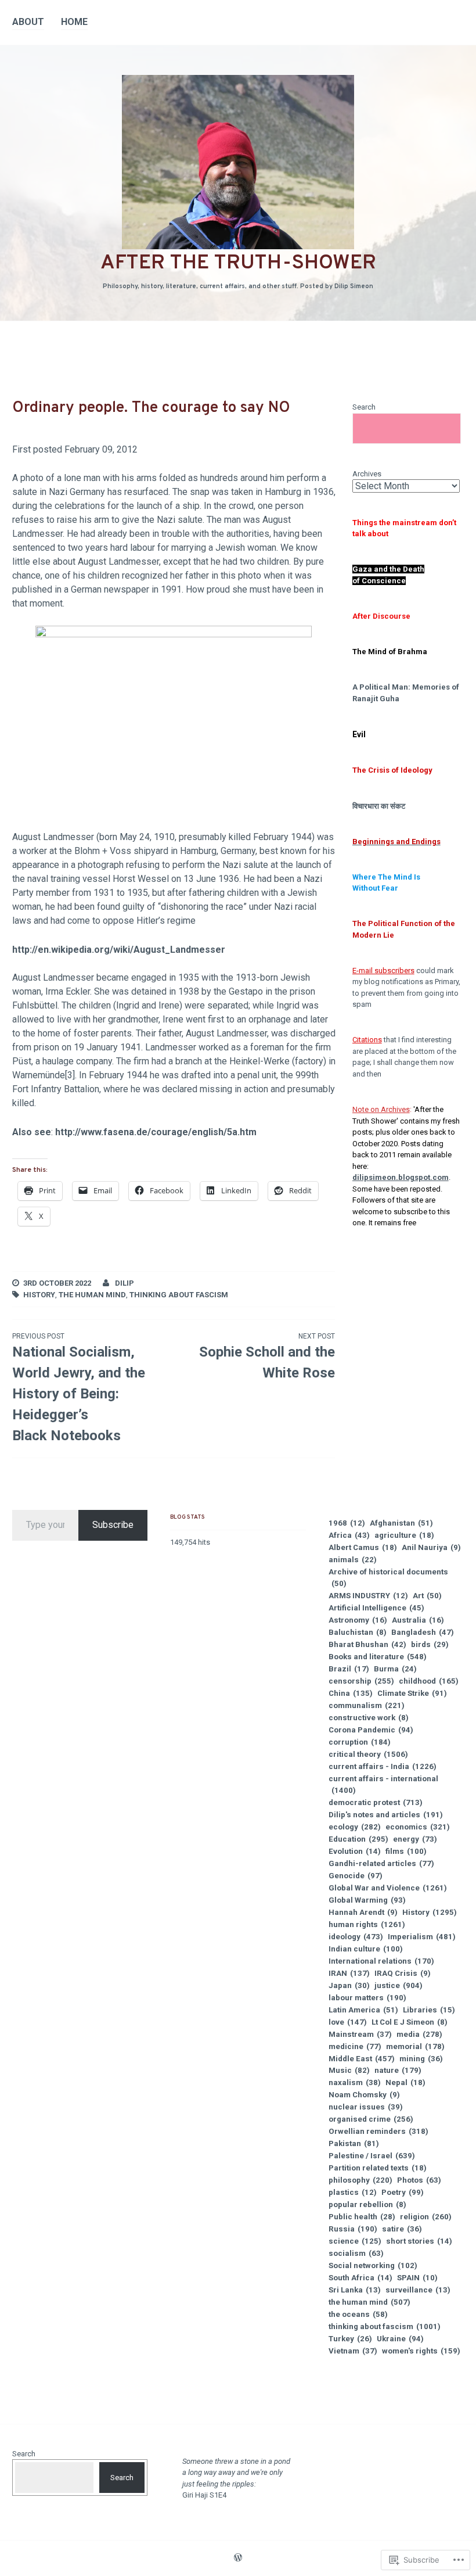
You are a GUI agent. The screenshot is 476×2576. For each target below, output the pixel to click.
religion (426, 2217)
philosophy (360, 2180)
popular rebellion (367, 2204)
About (28, 22)
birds (430, 1644)
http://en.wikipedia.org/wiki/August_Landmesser (119, 950)
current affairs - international (383, 1784)
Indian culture (366, 1949)
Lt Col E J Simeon (410, 2022)
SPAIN (417, 2278)
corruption (360, 1742)
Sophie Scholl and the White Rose (267, 1357)
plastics (353, 2192)
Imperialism (422, 1937)
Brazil (349, 1669)
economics (418, 1827)
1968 (347, 1523)
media (419, 2034)
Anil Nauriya (431, 1547)
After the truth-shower (238, 263)
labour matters (367, 1998)
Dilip (125, 1283)
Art (427, 1596)
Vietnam (353, 2351)
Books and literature (378, 1657)
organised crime (371, 2119)
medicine (355, 2046)
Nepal (405, 2082)
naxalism (355, 2082)
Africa (349, 1535)
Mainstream (360, 2034)
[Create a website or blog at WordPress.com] (238, 2559)
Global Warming (367, 1900)
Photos (419, 2180)
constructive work (369, 1718)
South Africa (360, 2278)
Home (74, 22)
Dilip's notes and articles (386, 1815)
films (406, 1851)
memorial (415, 2046)
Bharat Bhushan (367, 1644)
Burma (395, 1669)
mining (421, 2059)
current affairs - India (383, 1766)
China (351, 1693)
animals (353, 1560)
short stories (419, 2241)
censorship (361, 1681)
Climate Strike (412, 1693)
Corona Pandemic (371, 1730)
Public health (362, 2217)
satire (402, 2229)
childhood (429, 1681)
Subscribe (113, 1525)
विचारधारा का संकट (379, 806)
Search (364, 407)
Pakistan (354, 2143)
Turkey (350, 2339)
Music (349, 2070)
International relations (381, 1961)
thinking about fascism (179, 1295)
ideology (356, 1937)
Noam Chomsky (364, 2095)
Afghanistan (401, 1523)
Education (358, 1839)
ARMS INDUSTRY (368, 1596)
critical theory (368, 1754)
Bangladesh (423, 1632)
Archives (367, 474)
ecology (355, 1827)
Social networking (373, 2265)
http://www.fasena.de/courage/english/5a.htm (156, 1132)
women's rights (421, 2351)
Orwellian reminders (378, 2131)
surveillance (418, 2290)
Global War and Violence (388, 1888)
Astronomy (358, 1620)
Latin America (363, 2010)
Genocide (356, 1876)
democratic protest (376, 1802)
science (355, 2241)
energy (415, 1839)
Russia (353, 2229)
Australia (418, 1620)
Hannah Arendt (363, 1912)
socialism (356, 2253)
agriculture (404, 1535)
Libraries (429, 2010)
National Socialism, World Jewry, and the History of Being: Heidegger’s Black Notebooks (79, 1388)
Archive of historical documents (388, 1578)
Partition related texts (378, 2168)
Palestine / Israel (372, 2156)
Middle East (362, 2059)
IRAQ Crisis (403, 1973)
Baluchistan (358, 1632)
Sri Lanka (355, 2290)
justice (399, 1985)
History (39, 1295)
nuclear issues (366, 2107)
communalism (367, 1705)
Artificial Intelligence (376, 1608)
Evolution (355, 1851)
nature (398, 2070)
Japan (349, 1985)
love (348, 2022)
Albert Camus (363, 1547)
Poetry (403, 2192)
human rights (367, 1924)
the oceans (358, 2314)
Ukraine (400, 2339)
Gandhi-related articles (381, 1863)
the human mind (92, 1295)
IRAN (349, 1973)
